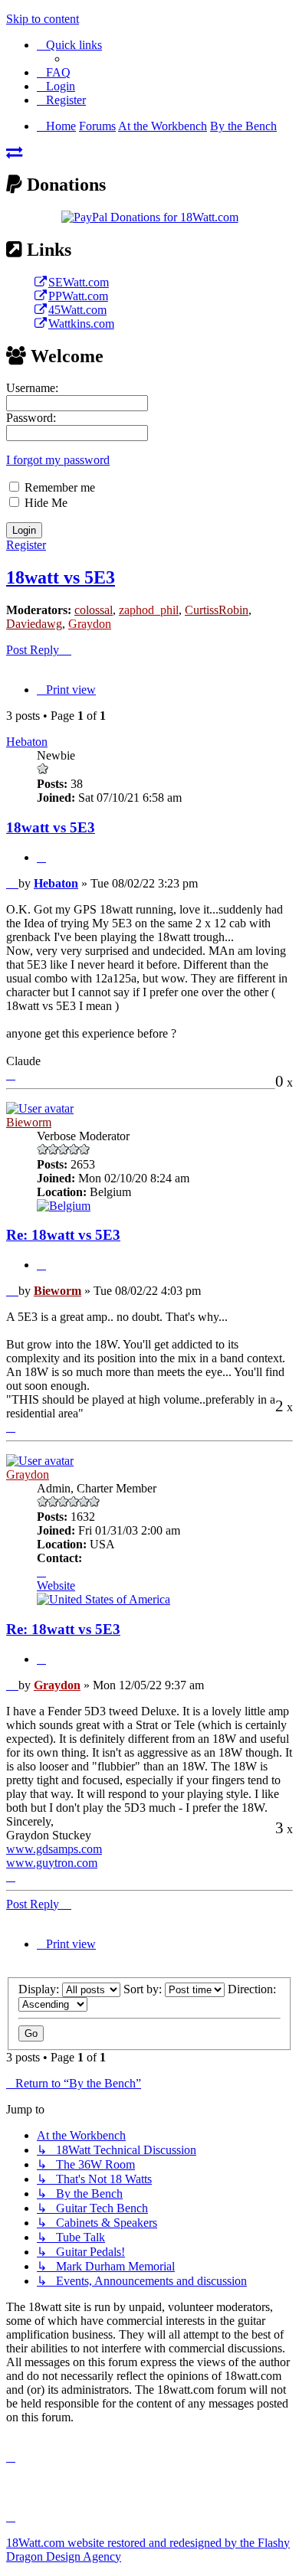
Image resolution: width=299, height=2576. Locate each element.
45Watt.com (77, 310)
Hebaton (27, 742)
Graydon (90, 624)
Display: (40, 1989)
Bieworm (29, 1122)
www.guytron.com (52, 1863)
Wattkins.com (81, 324)
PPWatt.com (78, 296)
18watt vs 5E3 (61, 577)
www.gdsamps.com (54, 1849)
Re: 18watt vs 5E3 (63, 1235)
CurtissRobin (217, 610)
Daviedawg (34, 624)
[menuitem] (54, 72)
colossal (94, 610)
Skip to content (43, 19)
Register (26, 545)
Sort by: (144, 1989)
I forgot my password (58, 460)
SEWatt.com (79, 282)
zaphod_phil (149, 610)
